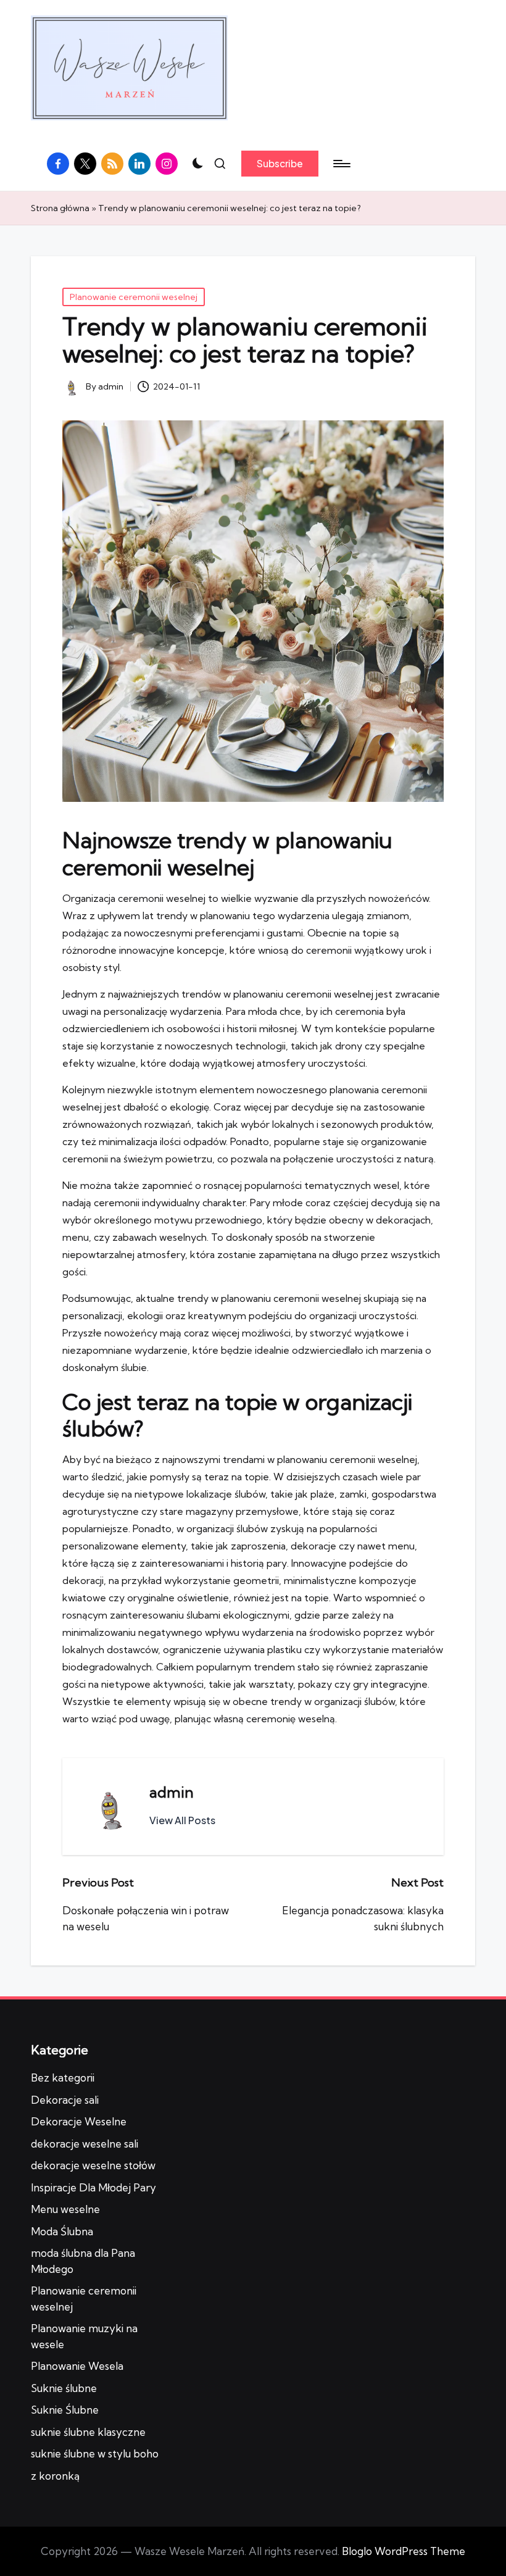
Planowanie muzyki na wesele (84, 2336)
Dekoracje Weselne (79, 2121)
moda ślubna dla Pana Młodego (83, 2261)
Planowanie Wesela (77, 2366)
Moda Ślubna (62, 2231)
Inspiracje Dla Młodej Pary (93, 2187)
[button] (280, 164)
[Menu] (341, 164)
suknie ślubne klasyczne (88, 2432)
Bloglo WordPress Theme (404, 2551)
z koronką (55, 2476)
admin (172, 1792)
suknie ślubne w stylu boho (95, 2453)
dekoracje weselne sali (85, 2144)
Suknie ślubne (64, 2388)
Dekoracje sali (65, 2100)
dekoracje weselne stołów (93, 2165)
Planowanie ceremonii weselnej (134, 297)
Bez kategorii (63, 2078)
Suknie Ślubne (65, 2410)
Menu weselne (65, 2209)
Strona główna (60, 208)
